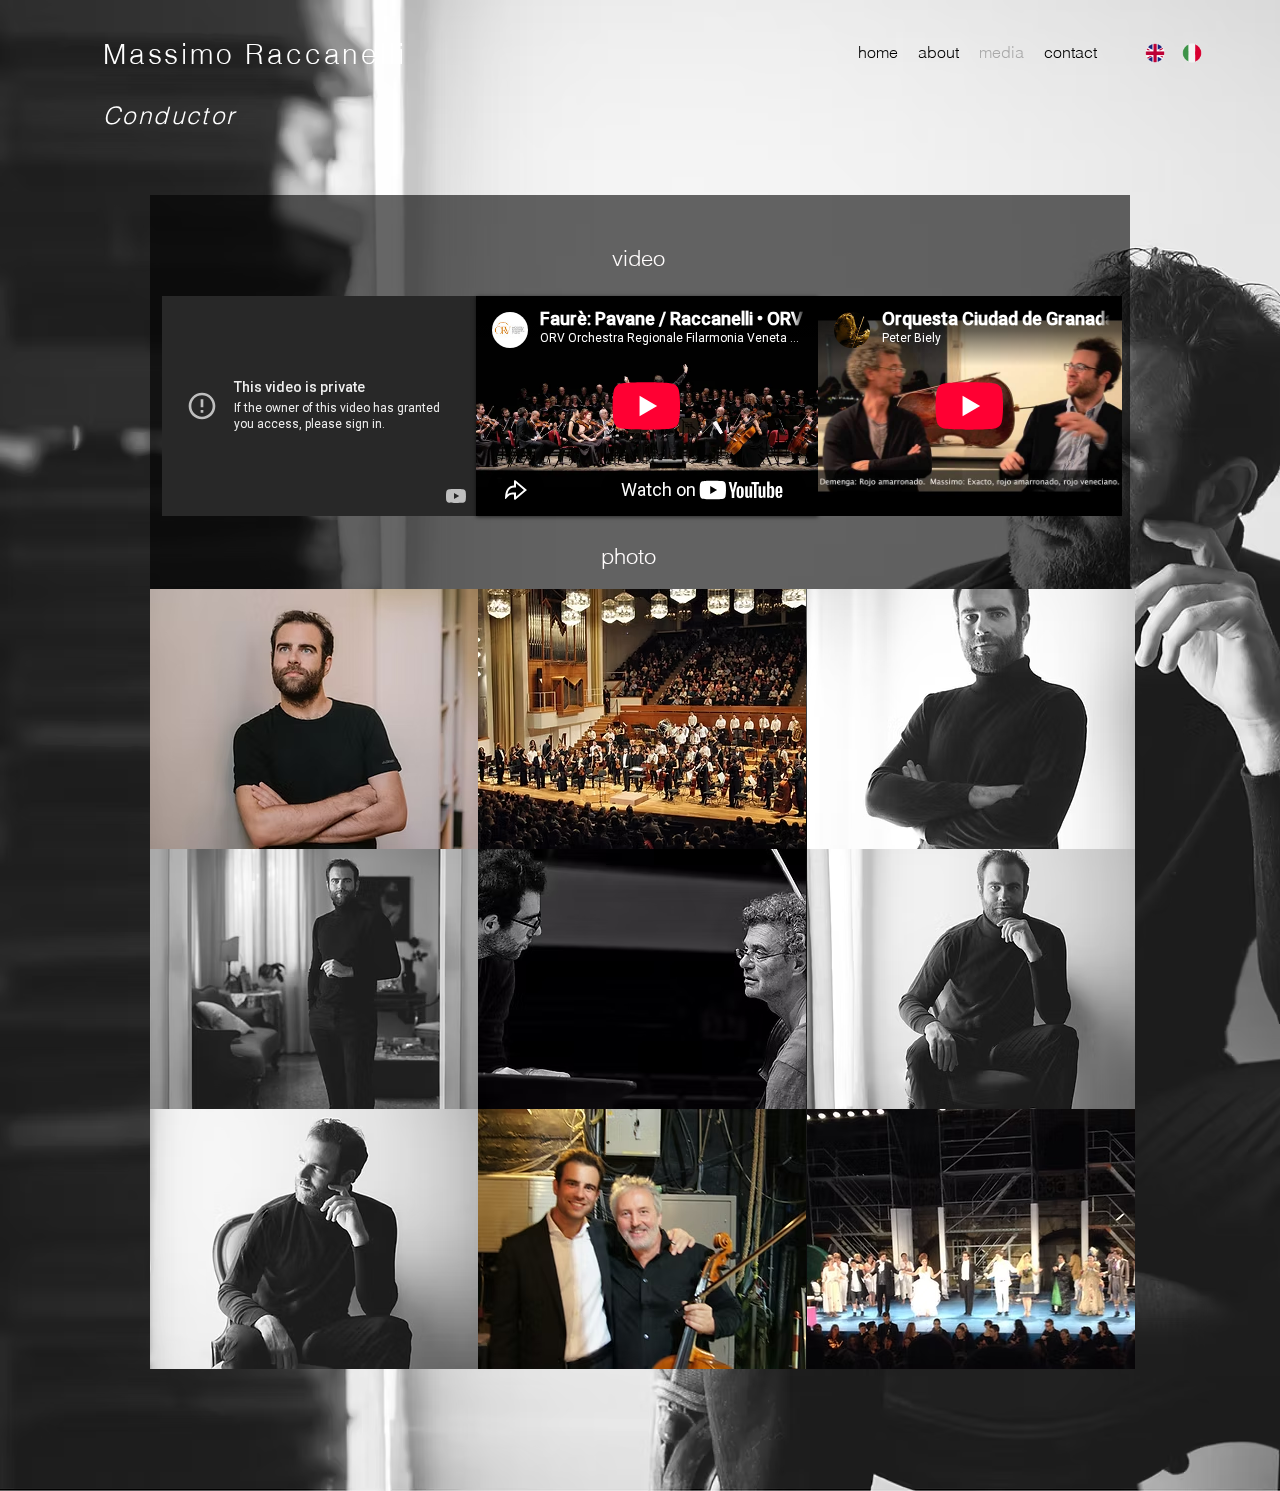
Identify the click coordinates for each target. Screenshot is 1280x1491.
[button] (314, 719)
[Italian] (1185, 52)
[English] (1149, 52)
